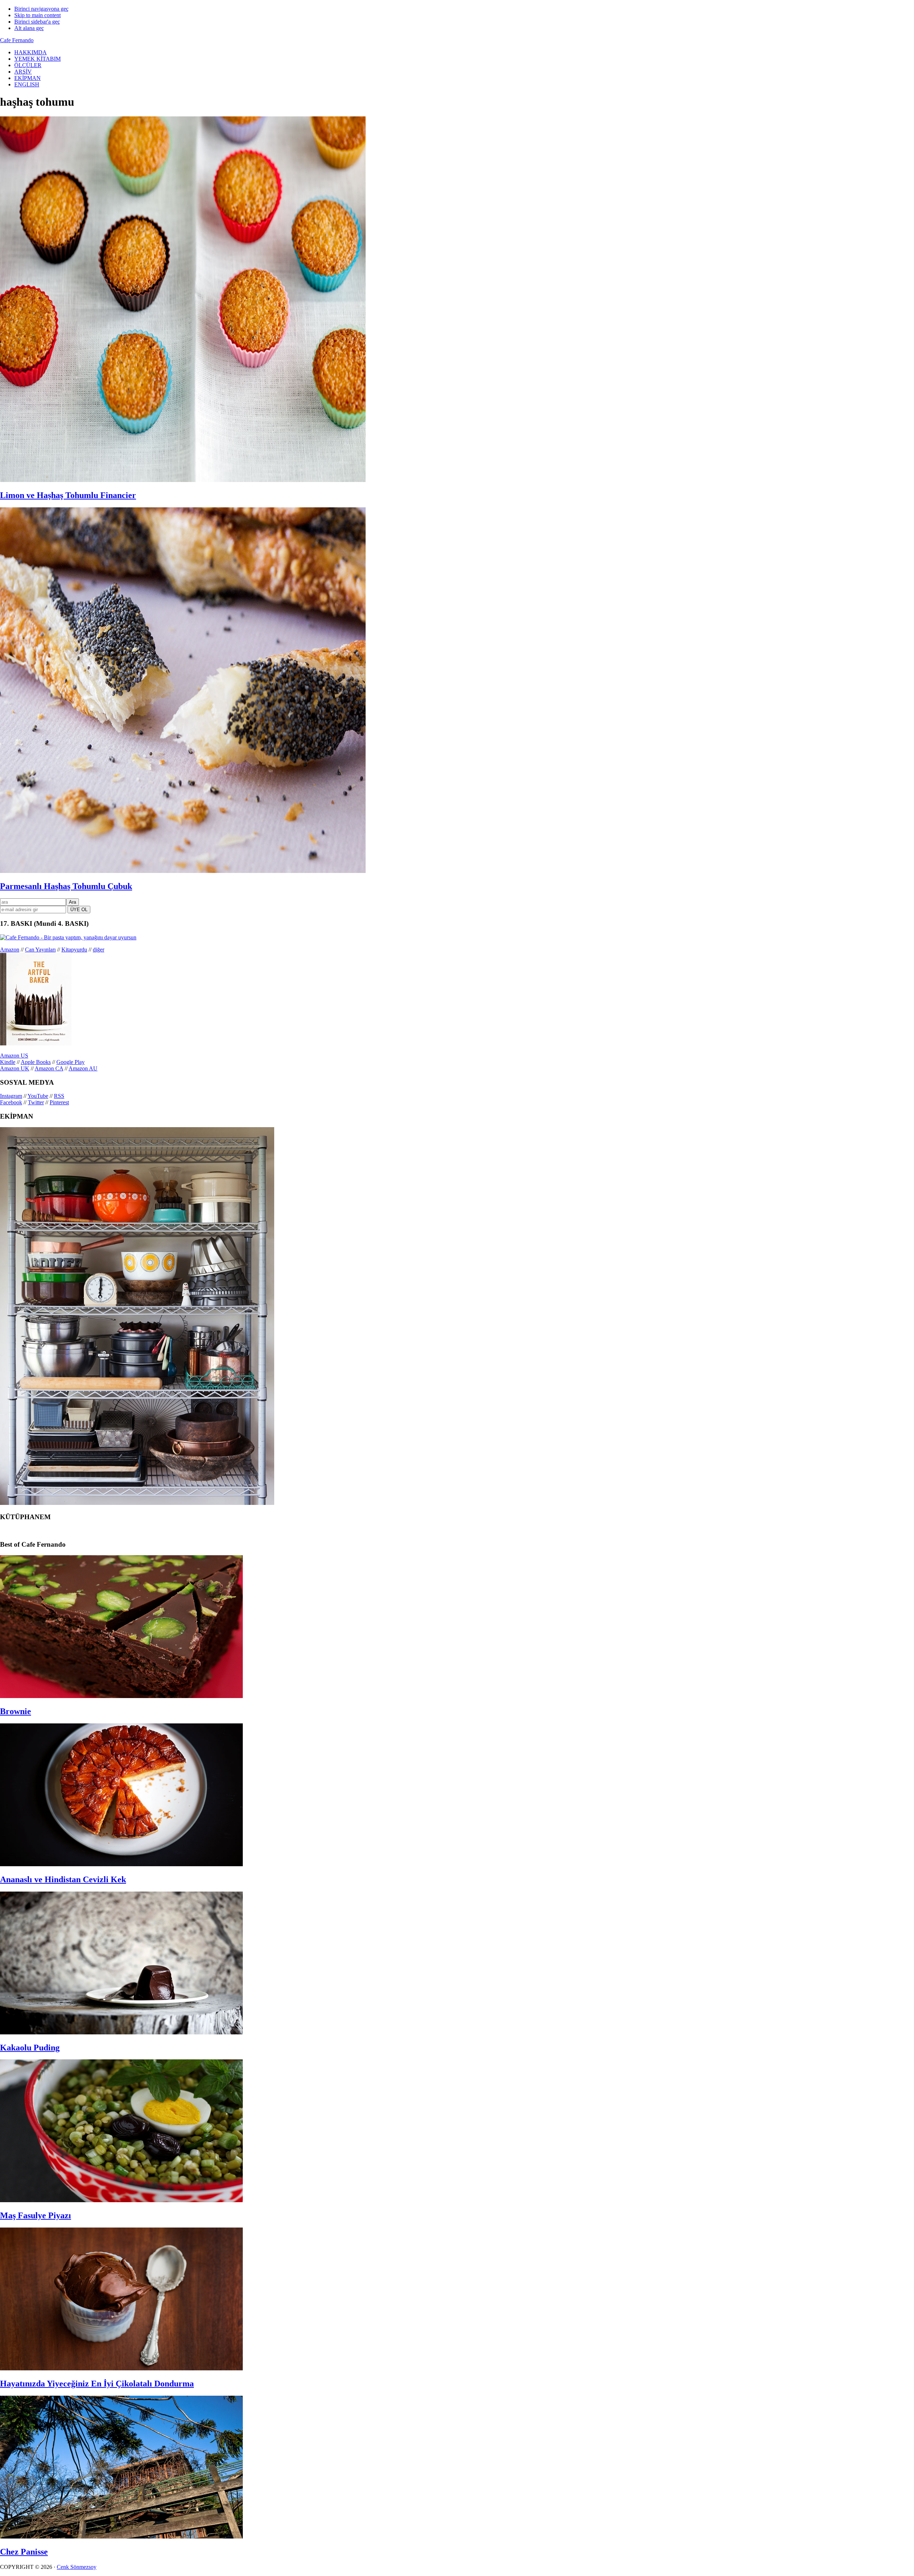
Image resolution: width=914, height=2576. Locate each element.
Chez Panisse (24, 2552)
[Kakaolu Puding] (121, 2032)
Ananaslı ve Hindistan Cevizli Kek (63, 1879)
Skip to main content (37, 15)
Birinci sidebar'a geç (37, 22)
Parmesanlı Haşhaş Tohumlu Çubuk (66, 886)
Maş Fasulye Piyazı (36, 2215)
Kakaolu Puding (30, 2048)
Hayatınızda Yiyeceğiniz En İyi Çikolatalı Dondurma (97, 2384)
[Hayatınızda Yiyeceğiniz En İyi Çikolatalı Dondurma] (121, 2368)
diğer (99, 950)
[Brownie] (121, 1696)
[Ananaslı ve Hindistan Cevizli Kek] (121, 1864)
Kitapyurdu (74, 950)
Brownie (16, 1711)
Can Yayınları (40, 950)
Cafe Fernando (17, 40)
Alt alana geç (29, 28)
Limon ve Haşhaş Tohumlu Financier (68, 495)
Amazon (10, 950)
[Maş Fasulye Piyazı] (121, 2200)
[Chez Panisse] (121, 2537)
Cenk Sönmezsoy (77, 2567)
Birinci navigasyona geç (41, 9)
